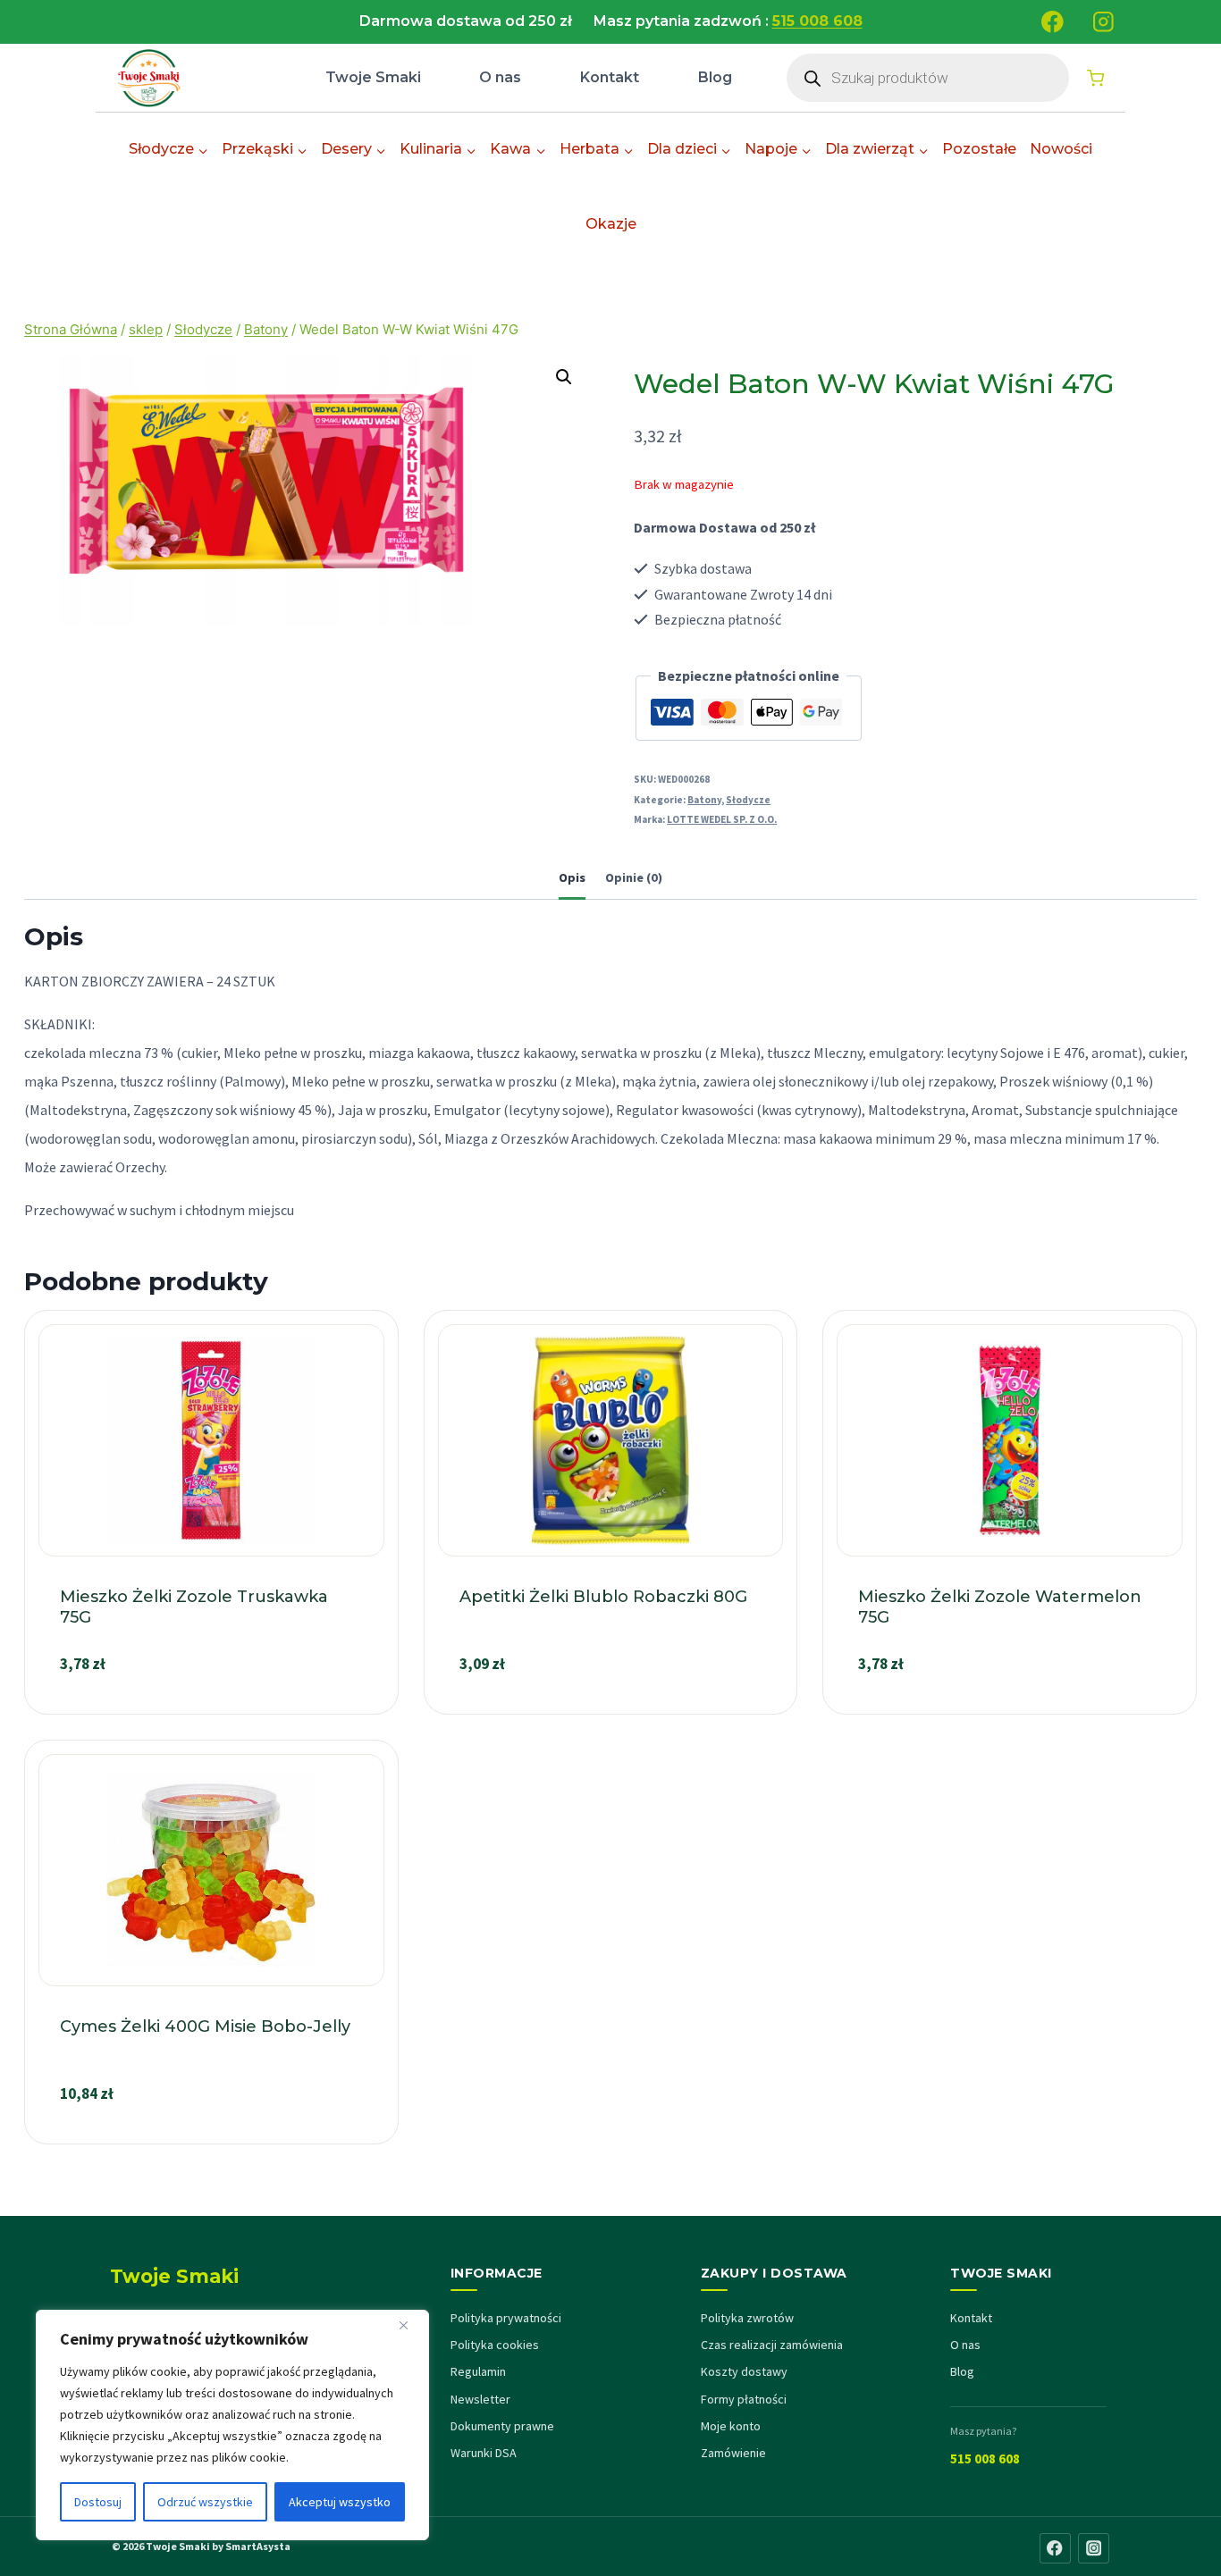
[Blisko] (410, 2325)
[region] (232, 2425)
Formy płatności (744, 2399)
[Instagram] (1103, 22)
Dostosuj (98, 2502)
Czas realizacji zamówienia (772, 2345)
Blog (715, 77)
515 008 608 (985, 2459)
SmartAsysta (258, 2546)
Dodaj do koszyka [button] (211, 1706)
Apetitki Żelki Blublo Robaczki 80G (603, 1597)
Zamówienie (733, 2453)
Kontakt (610, 77)
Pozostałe (979, 149)
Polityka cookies (495, 2345)
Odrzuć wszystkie (205, 2502)
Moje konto (731, 2426)
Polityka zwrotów (747, 2318)
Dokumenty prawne (502, 2426)
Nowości (1061, 149)
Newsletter (480, 2399)
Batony (704, 800)
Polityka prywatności (506, 2318)
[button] (564, 377)
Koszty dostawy (744, 2371)
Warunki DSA (484, 2453)
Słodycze (748, 800)
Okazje (611, 224)
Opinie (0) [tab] (634, 877)
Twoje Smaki (373, 77)
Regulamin (478, 2371)
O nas (500, 77)
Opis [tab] (572, 877)
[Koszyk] (1095, 78)
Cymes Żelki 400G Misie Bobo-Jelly (205, 2026)
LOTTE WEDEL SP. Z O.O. (722, 819)
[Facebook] (1053, 22)
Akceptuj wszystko (340, 2502)
